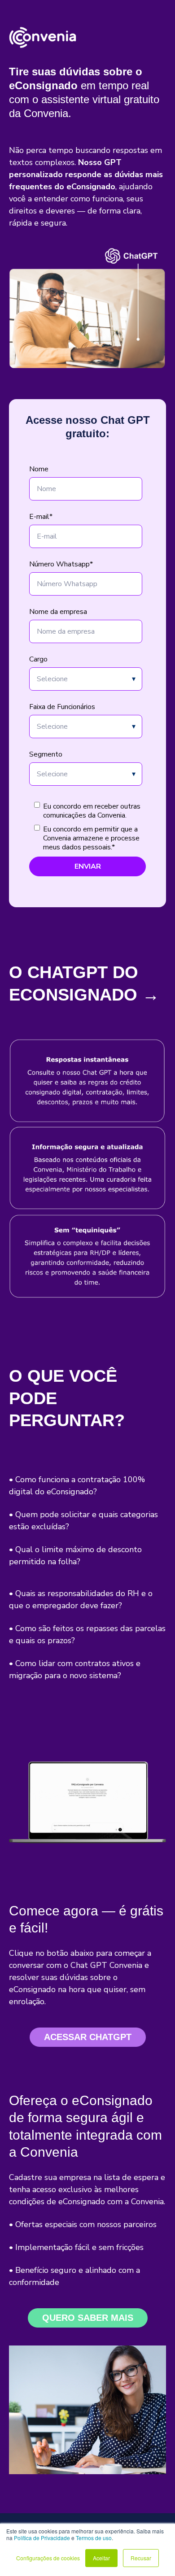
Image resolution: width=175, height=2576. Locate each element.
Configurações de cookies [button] (48, 2558)
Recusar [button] (141, 2558)
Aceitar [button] (101, 2558)
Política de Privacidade (42, 2538)
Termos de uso (94, 2538)
